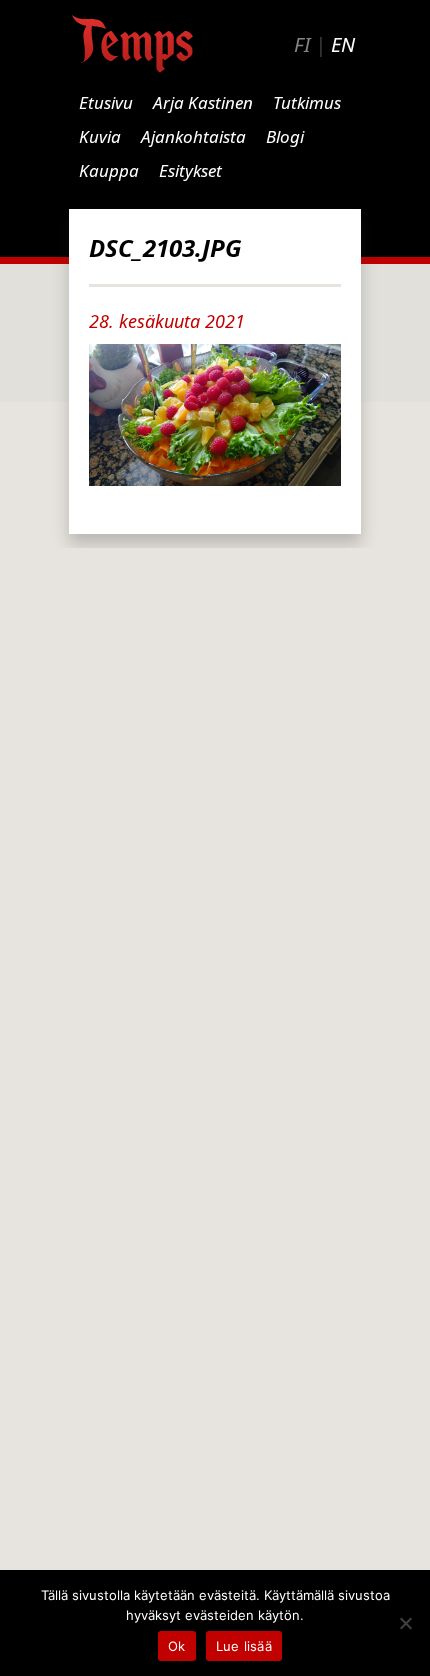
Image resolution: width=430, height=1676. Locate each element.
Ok (177, 1646)
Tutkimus (307, 102)
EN (343, 44)
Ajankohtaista (193, 136)
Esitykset (190, 170)
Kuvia (100, 136)
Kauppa (109, 170)
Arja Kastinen (203, 102)
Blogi (285, 136)
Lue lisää (244, 1646)
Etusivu (106, 102)
